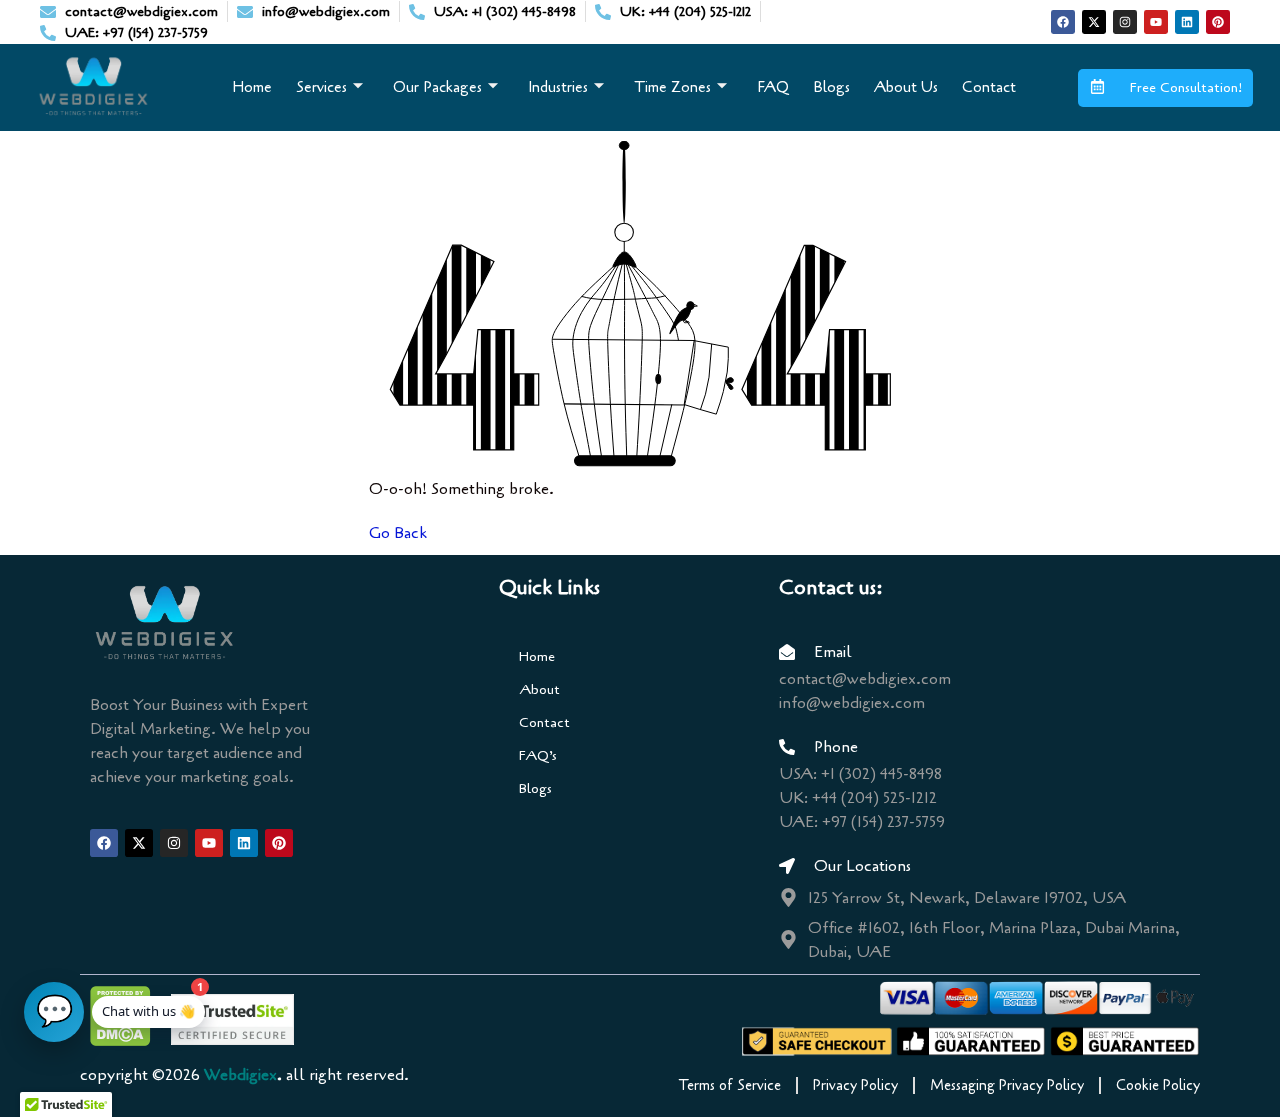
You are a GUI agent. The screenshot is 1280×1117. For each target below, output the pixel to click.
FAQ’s (538, 755)
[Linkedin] (1187, 22)
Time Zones (672, 87)
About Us (906, 87)
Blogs (831, 87)
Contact (989, 87)
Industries (558, 87)
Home (252, 87)
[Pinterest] (1218, 22)
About (539, 689)
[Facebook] (1063, 22)
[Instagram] (1125, 22)
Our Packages (437, 87)
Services (321, 87)
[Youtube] (1156, 22)
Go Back (398, 533)
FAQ (773, 87)
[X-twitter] (1094, 22)
